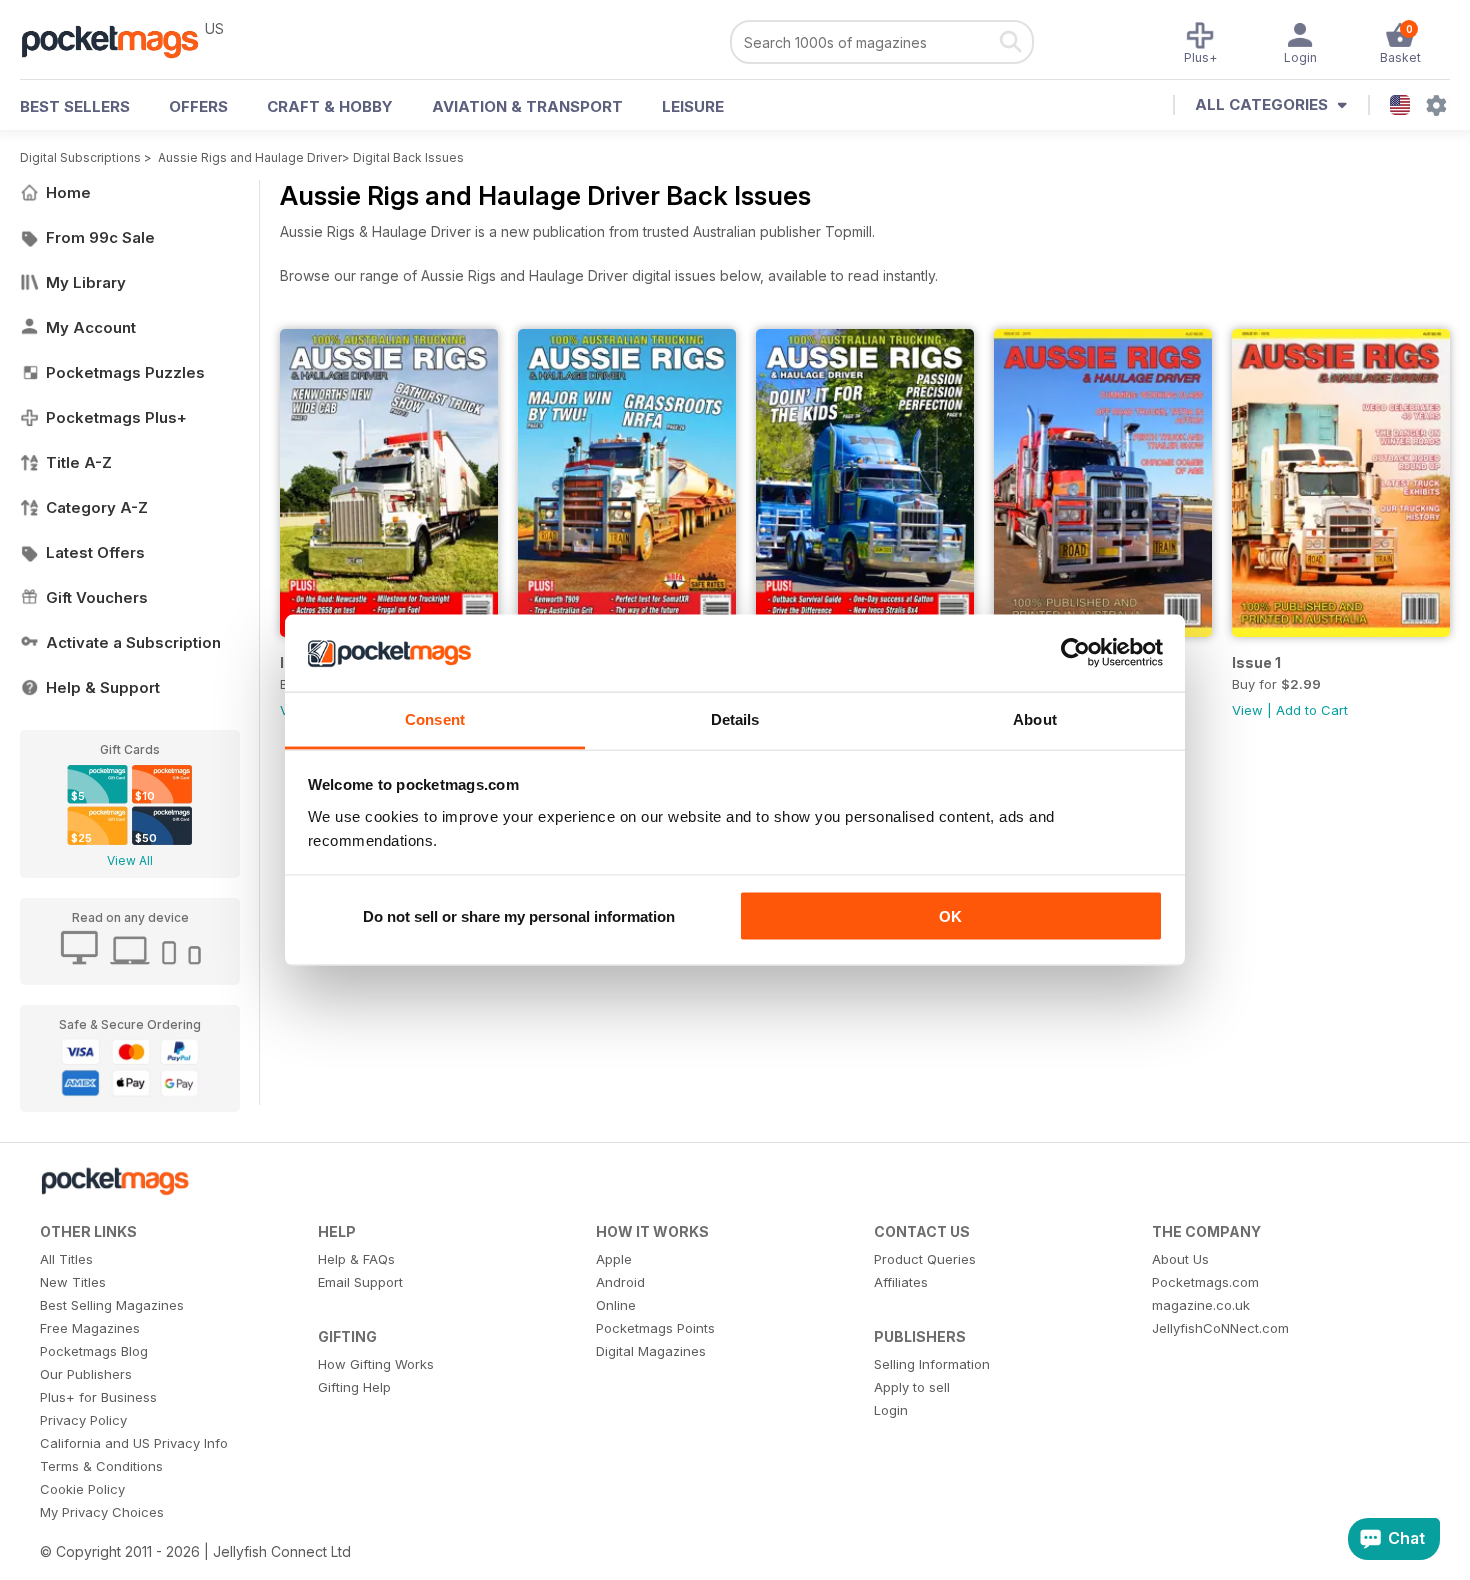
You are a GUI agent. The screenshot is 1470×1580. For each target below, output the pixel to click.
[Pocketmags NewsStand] (120, 40)
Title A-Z (79, 462)
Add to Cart (1312, 710)
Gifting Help (354, 1387)
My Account (91, 327)
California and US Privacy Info (134, 1443)
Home (68, 192)
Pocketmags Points (655, 1328)
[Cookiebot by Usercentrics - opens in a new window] (1075, 653)
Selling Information (932, 1364)
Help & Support (103, 687)
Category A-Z (97, 507)
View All (130, 860)
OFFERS (198, 106)
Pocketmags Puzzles (125, 372)
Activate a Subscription (133, 642)
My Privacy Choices (102, 1512)
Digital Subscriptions (80, 157)
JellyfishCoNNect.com (1220, 1328)
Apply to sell (912, 1387)
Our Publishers (86, 1374)
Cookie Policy (82, 1489)
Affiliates (901, 1282)
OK (950, 916)
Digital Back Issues (408, 157)
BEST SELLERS (75, 106)
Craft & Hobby (330, 106)
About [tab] (1035, 718)
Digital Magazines (651, 1351)
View (1247, 710)
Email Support (360, 1282)
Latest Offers (95, 552)
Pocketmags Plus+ (116, 417)
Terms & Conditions (101, 1466)
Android (620, 1282)
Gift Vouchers (97, 597)
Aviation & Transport (527, 106)
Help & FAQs (356, 1259)
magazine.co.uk (1201, 1305)
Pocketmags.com (1205, 1282)
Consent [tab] (435, 718)
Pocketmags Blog (94, 1351)
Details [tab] (735, 718)
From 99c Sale (100, 237)
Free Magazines (90, 1328)
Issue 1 (1256, 662)
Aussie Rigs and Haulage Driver (250, 157)
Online (616, 1305)
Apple (614, 1259)
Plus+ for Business (98, 1397)
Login (891, 1410)
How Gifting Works (376, 1364)
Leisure (693, 106)
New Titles (73, 1282)
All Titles (66, 1259)
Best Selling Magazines (112, 1305)
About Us (1180, 1259)
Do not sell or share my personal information (519, 916)
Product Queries (925, 1259)
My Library (86, 282)
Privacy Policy (83, 1420)
